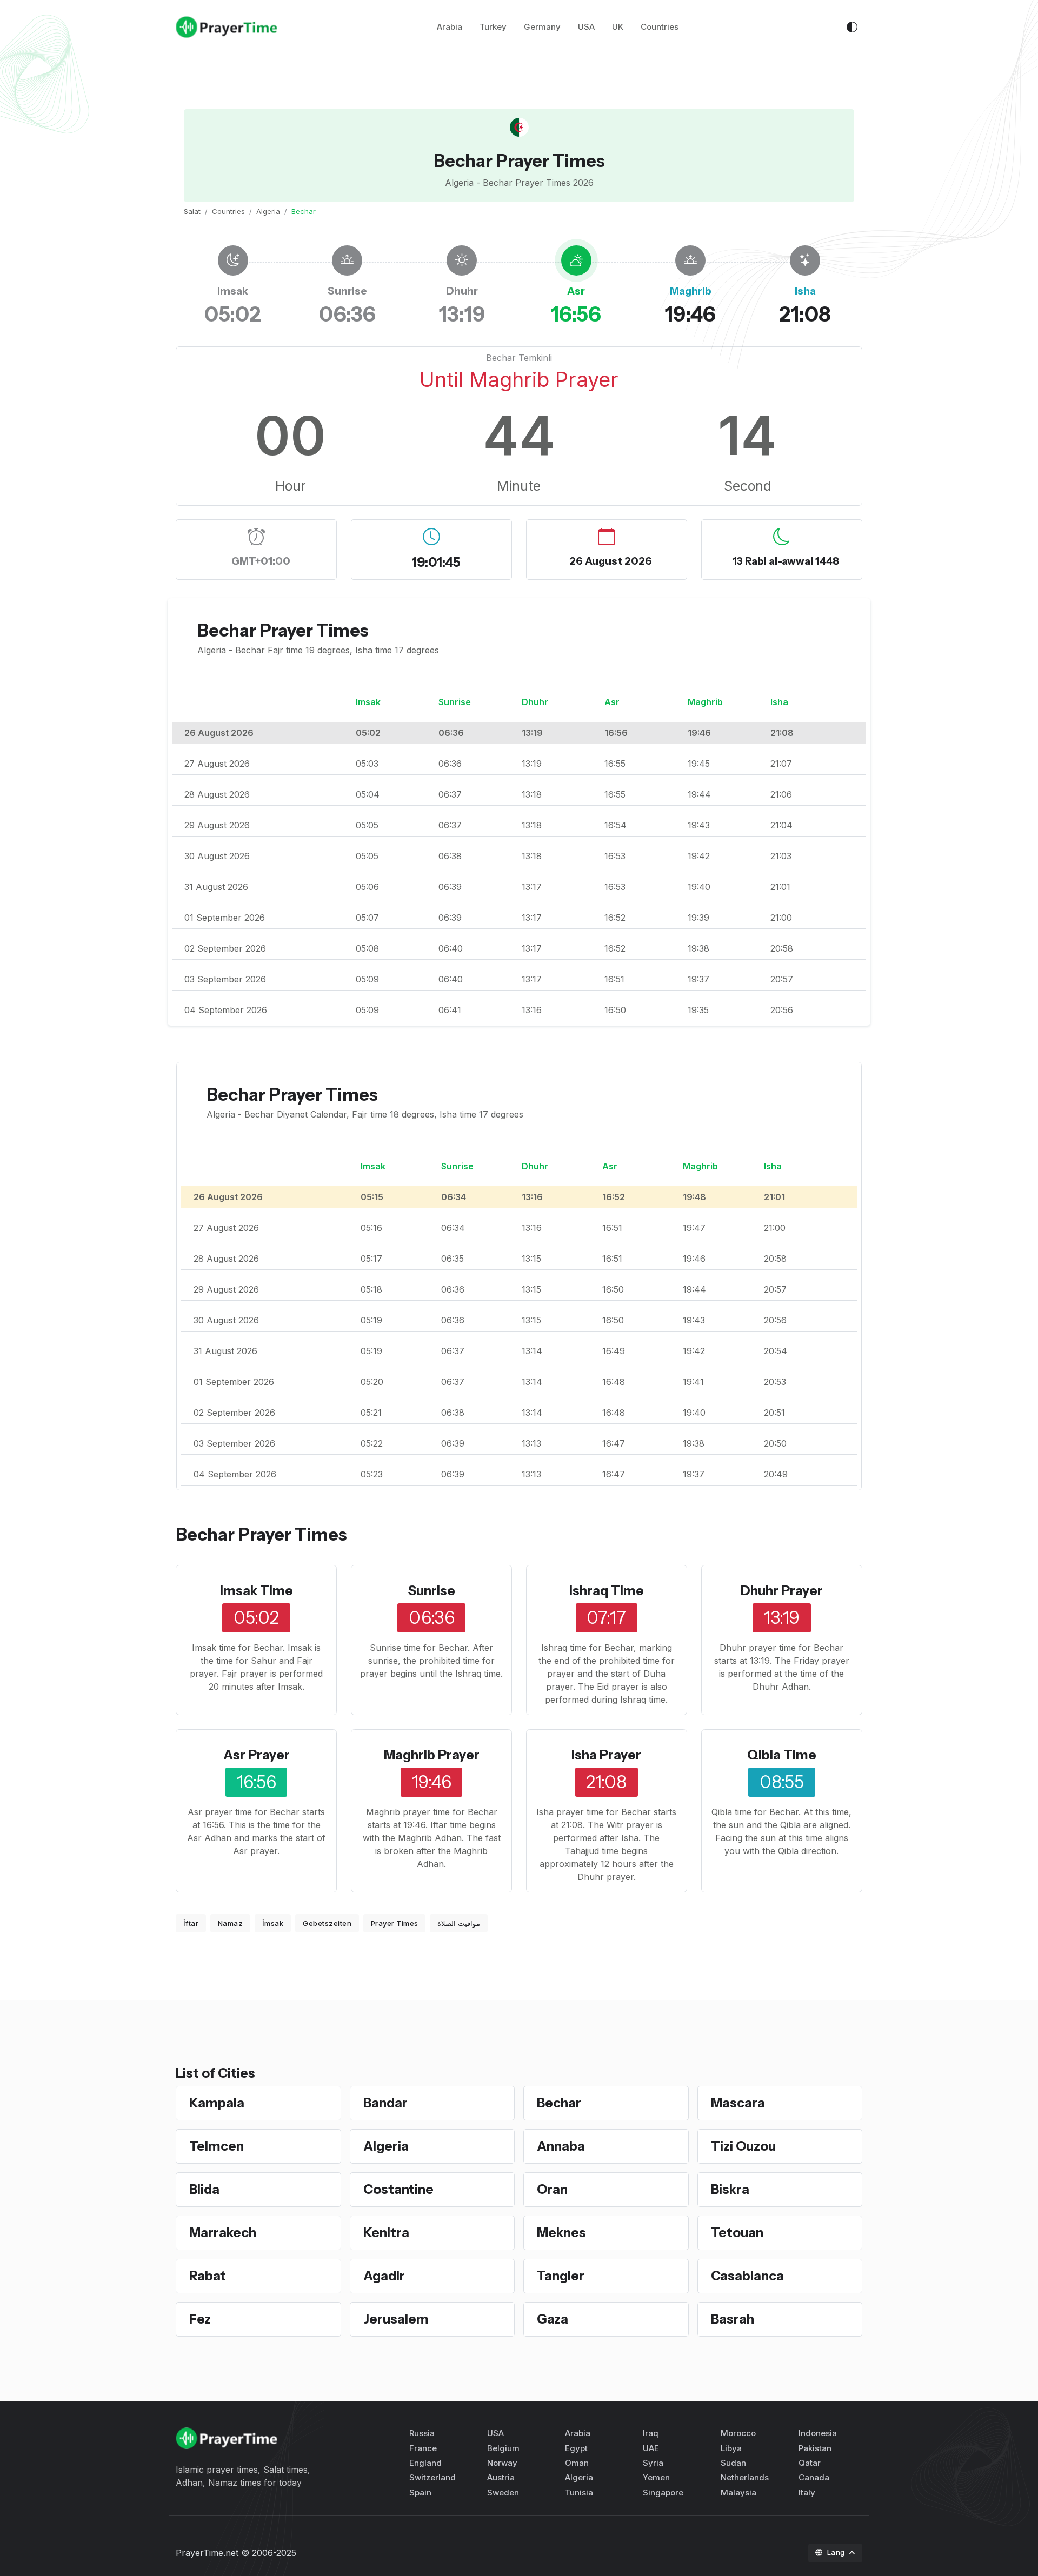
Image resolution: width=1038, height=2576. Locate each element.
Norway (502, 2463)
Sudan (733, 2463)
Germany (542, 27)
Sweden (503, 2493)
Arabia (450, 27)
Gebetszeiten (327, 1923)
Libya (731, 2448)
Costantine (398, 2189)
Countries (660, 27)
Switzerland (432, 2477)
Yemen (656, 2477)
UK (618, 27)
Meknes (561, 2233)
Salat (192, 211)
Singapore (663, 2493)
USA (586, 27)
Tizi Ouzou (743, 2146)
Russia (422, 2433)
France (423, 2448)
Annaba (561, 2146)
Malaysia (738, 2493)
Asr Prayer (257, 1755)
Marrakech (223, 2233)
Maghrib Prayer (432, 1755)
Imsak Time (257, 1591)
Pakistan (815, 2448)
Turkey (493, 27)
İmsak (273, 1923)
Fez (200, 2319)
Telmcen (217, 2146)
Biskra (730, 2189)
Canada (814, 2477)
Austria (501, 2477)
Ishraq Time (607, 1591)
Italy (807, 2493)
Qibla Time (782, 1755)
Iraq (651, 2433)
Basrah (733, 2319)
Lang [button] (837, 2552)
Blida (204, 2189)
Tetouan (737, 2233)
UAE (651, 2448)
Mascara (738, 2103)
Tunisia (579, 2493)
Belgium (503, 2448)
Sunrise (432, 1591)
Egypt (576, 2448)
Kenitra (386, 2233)
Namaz (231, 1923)
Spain (420, 2493)
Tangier (561, 2276)
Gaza (553, 2319)
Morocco (738, 2433)
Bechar (559, 2103)
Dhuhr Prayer (782, 1591)
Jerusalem (396, 2319)
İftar (191, 1923)
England (425, 2463)
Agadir (384, 2276)
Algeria (268, 211)
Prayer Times (395, 1923)
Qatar (810, 2463)
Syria (653, 2463)
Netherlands (745, 2477)
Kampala (217, 2103)
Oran (552, 2189)
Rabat (208, 2276)
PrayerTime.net (207, 2553)
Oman (577, 2463)
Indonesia (818, 2433)
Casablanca (747, 2276)
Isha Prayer (606, 1755)
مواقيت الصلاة (459, 1923)
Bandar (385, 2103)
